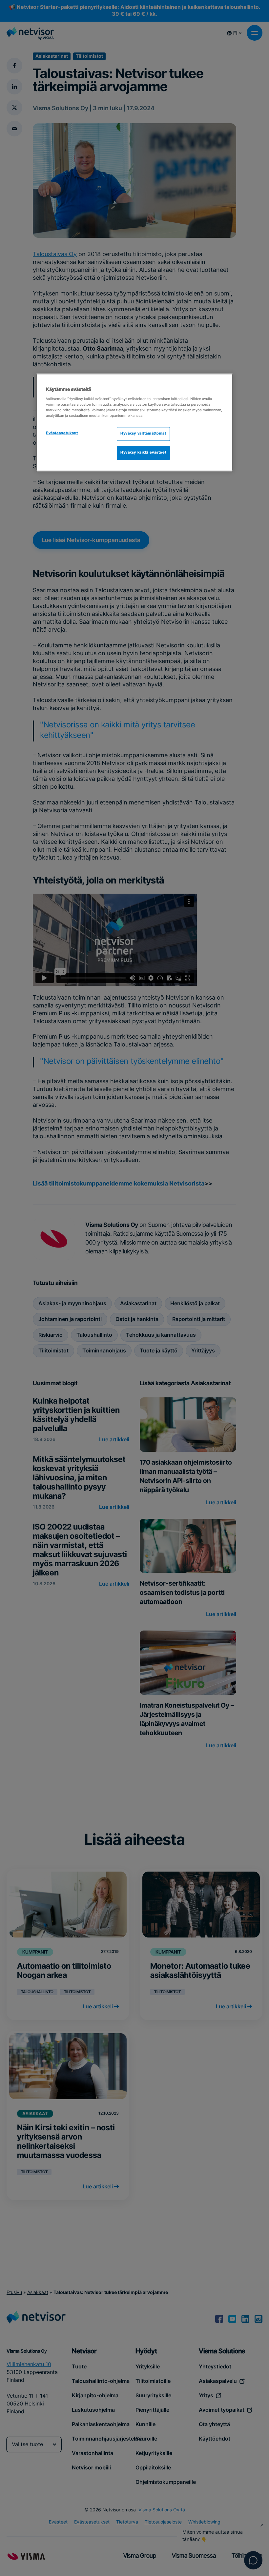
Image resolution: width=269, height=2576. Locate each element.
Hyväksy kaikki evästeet (143, 453)
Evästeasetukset (62, 433)
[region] (134, 423)
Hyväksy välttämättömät (143, 434)
